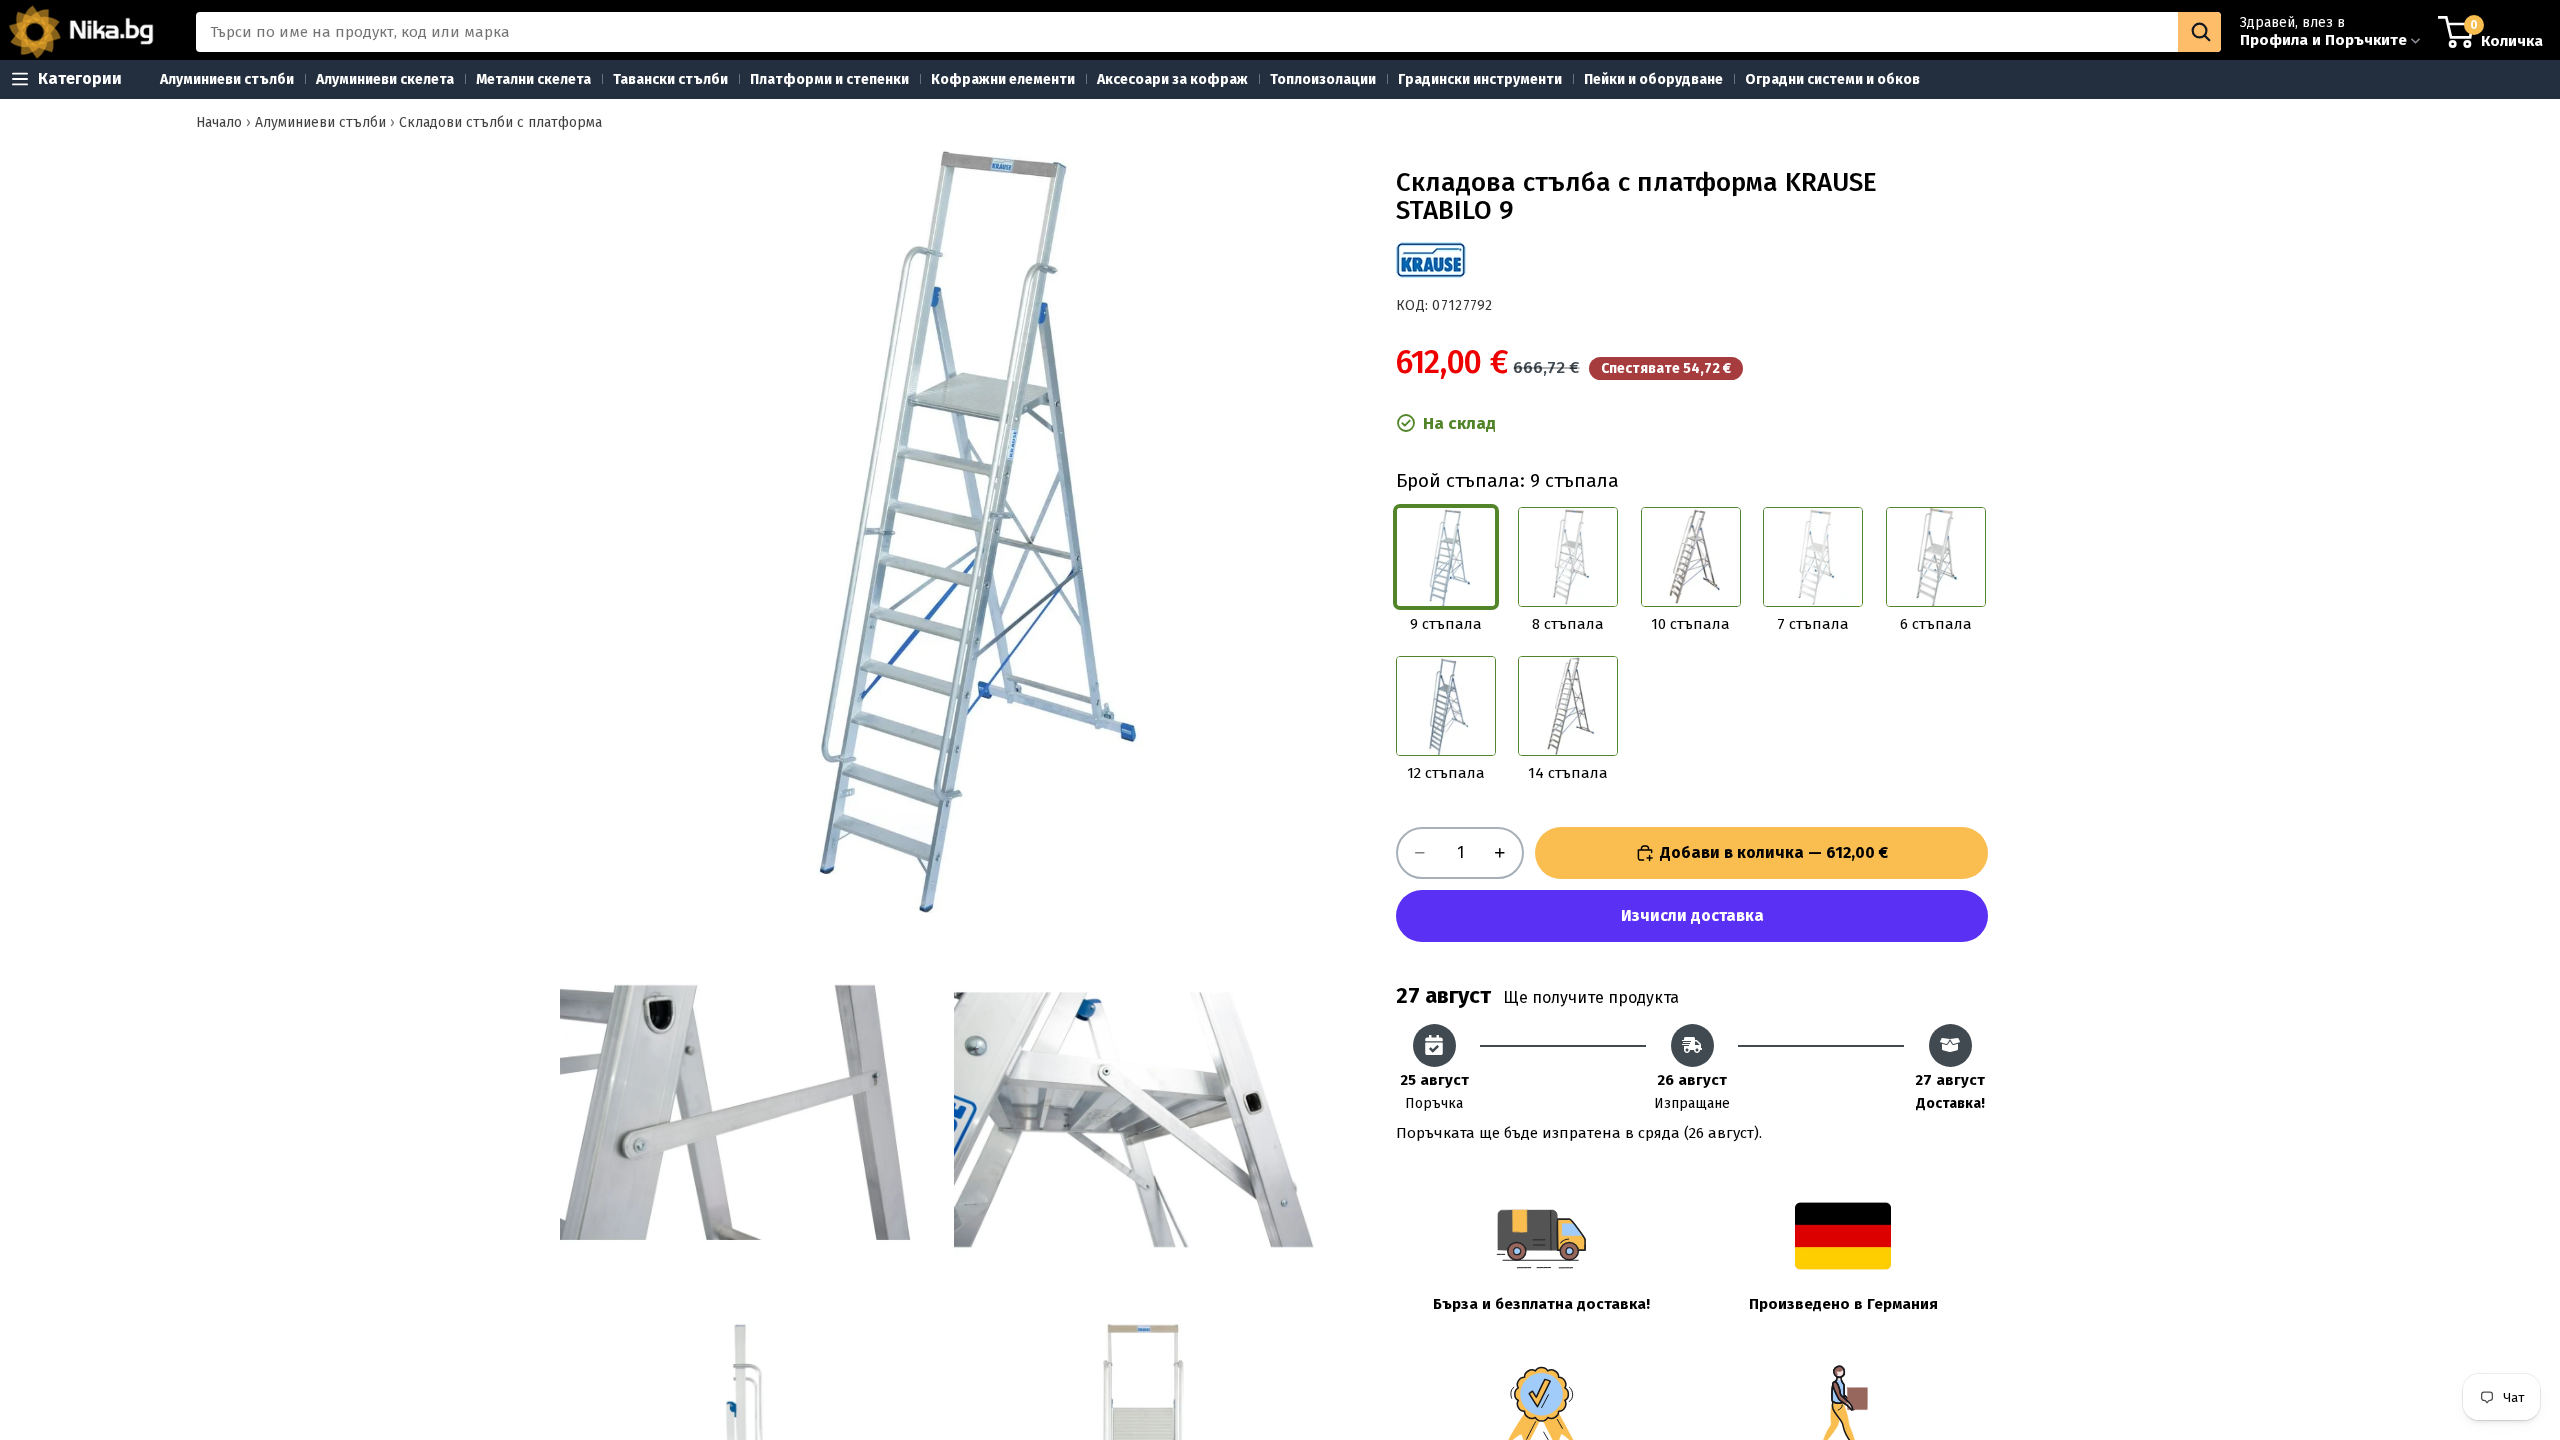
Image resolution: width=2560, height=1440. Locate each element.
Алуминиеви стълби (320, 122)
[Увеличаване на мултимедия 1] (948, 525)
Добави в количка (1774, 852)
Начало (219, 122)
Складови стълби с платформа (500, 122)
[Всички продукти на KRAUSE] (1431, 260)
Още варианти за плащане (1692, 916)
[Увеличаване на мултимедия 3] (1145, 1116)
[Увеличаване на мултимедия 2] (751, 1116)
